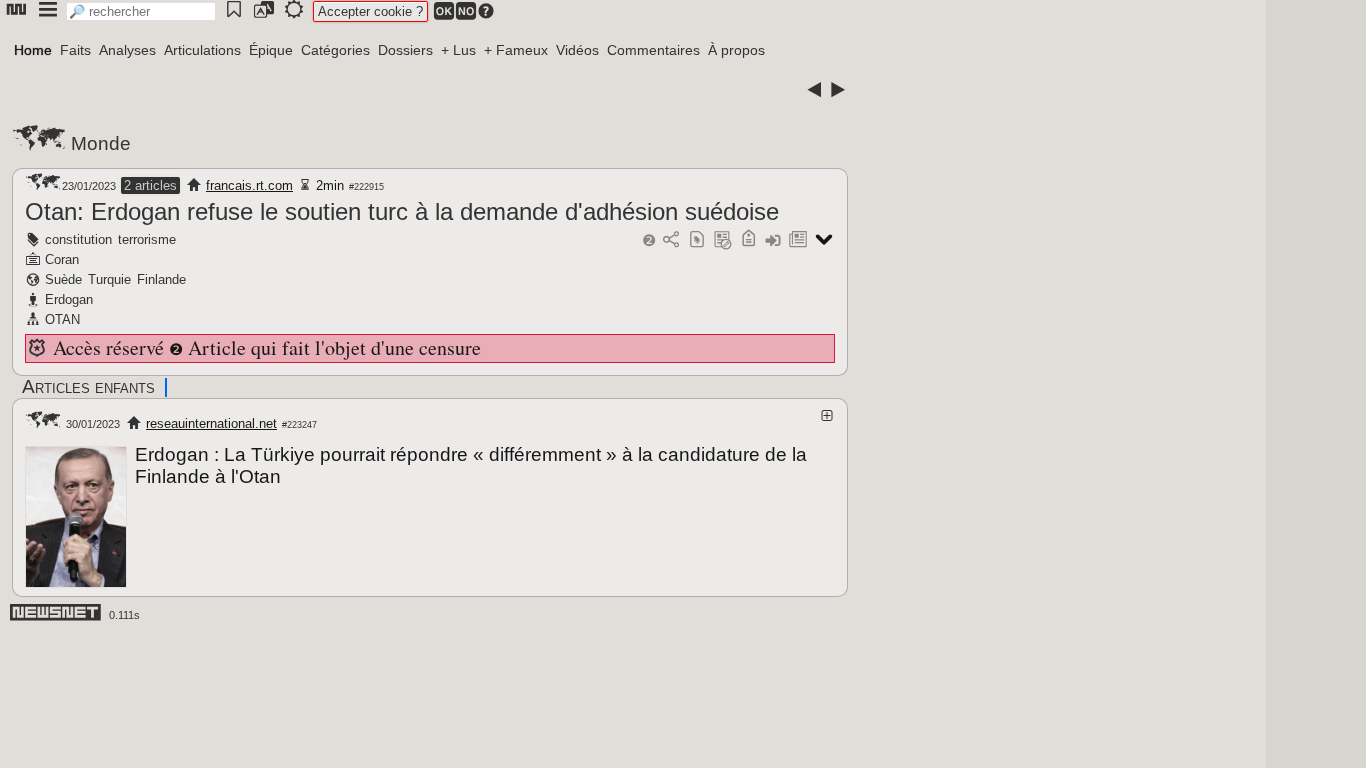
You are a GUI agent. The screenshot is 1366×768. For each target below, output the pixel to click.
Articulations (202, 50)
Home (33, 50)
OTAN (62, 319)
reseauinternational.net (211, 423)
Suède (63, 279)
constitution (78, 239)
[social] (671, 240)
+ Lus (458, 50)
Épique (271, 50)
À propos (736, 50)
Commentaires (653, 50)
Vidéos (577, 50)
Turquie (109, 279)
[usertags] (697, 240)
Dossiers (405, 50)
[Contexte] (723, 240)
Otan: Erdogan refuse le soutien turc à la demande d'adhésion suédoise (402, 211)
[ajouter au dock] (773, 240)
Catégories (335, 50)
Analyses (127, 50)
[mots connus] (748, 240)
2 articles (150, 185)
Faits (75, 50)
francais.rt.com (249, 185)
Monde (101, 143)
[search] (141, 11)
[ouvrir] (827, 415)
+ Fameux (516, 50)
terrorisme (147, 239)
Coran (62, 259)
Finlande (161, 279)
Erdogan (69, 299)
